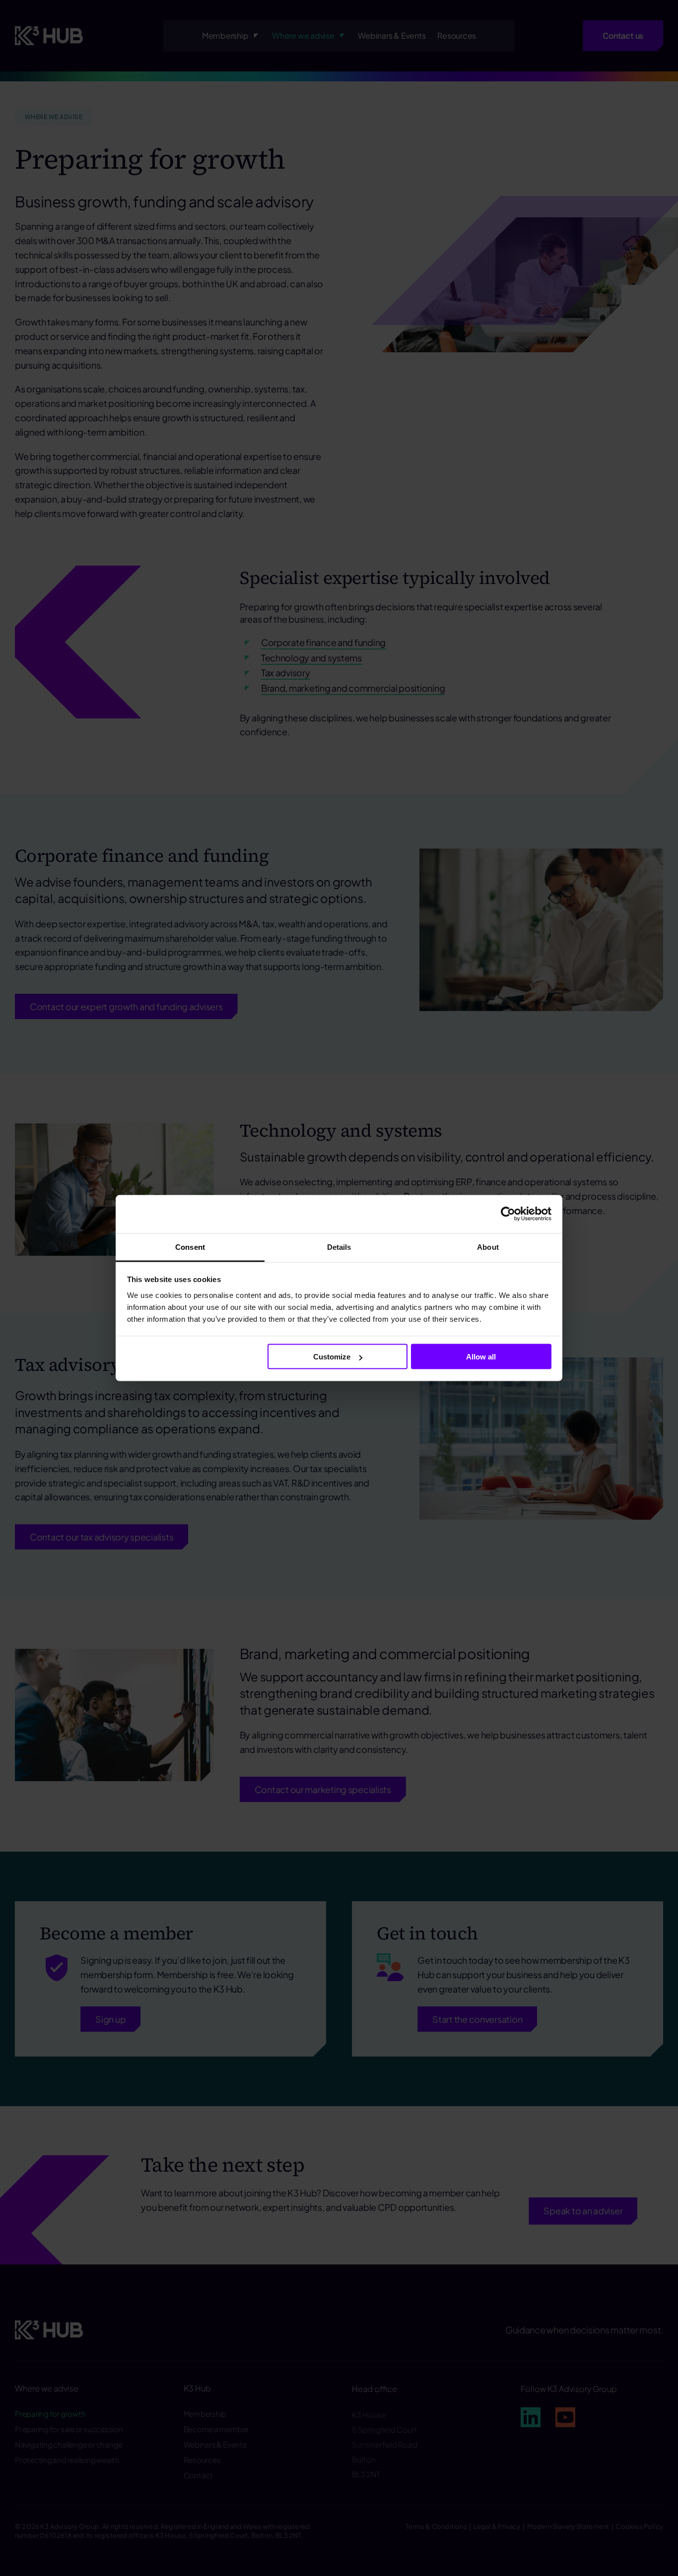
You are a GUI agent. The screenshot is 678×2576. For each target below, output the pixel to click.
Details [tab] (339, 1247)
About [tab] (488, 1247)
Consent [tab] (190, 1247)
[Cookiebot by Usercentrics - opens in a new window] (508, 1214)
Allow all (481, 1357)
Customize (332, 1357)
